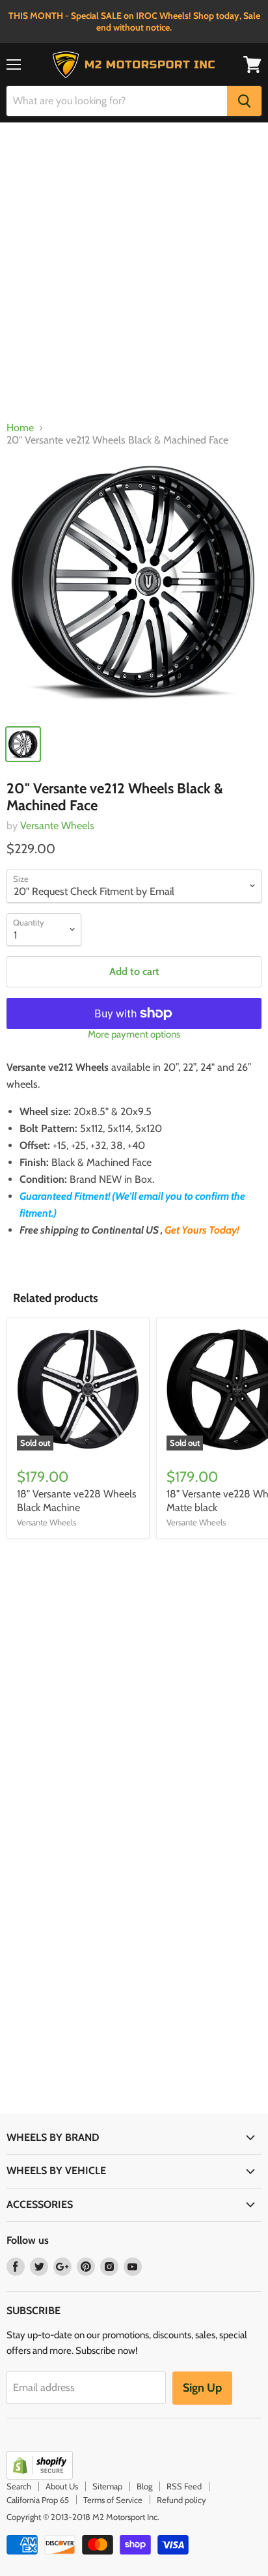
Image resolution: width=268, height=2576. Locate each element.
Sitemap (107, 2486)
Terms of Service (113, 2500)
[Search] (244, 101)
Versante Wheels (57, 826)
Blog (144, 2486)
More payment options (134, 1035)
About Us (62, 2486)
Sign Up (202, 2388)
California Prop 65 (38, 2500)
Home (20, 428)
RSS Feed (184, 2486)
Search (19, 2486)
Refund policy (181, 2500)
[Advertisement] (134, 275)
